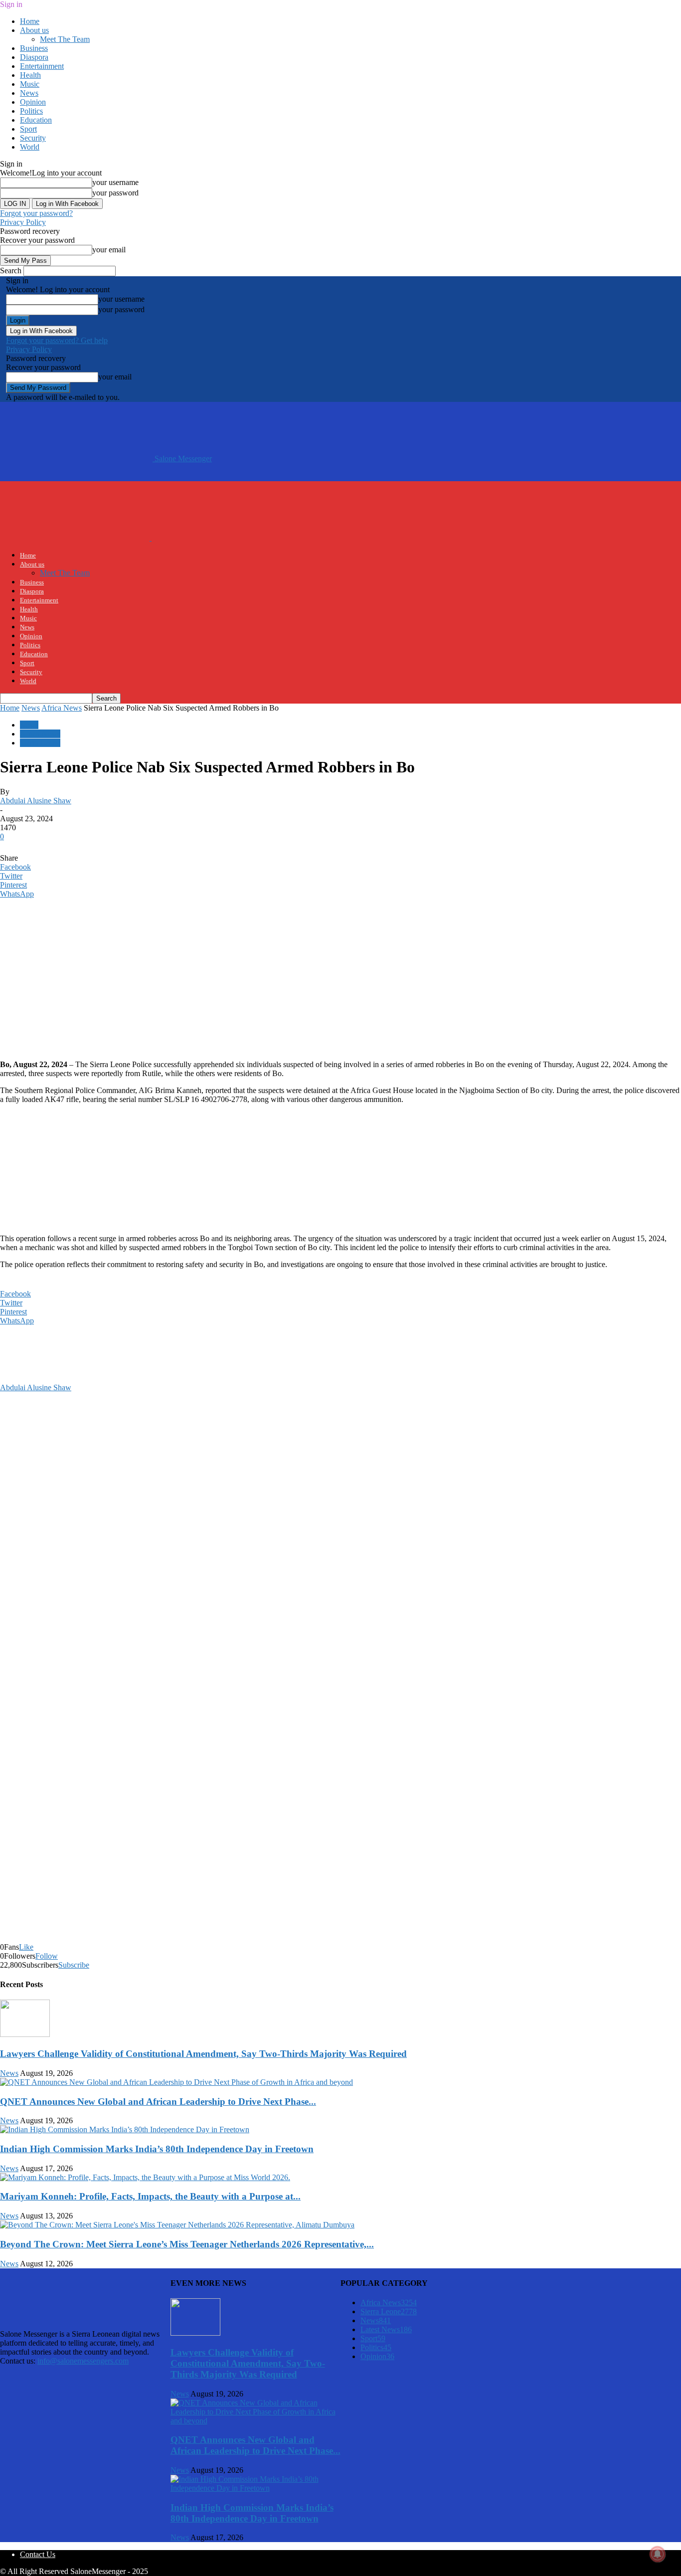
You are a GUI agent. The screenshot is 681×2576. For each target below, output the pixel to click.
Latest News (386, 2329)
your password (115, 193)
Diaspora (34, 57)
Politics (31, 111)
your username (115, 182)
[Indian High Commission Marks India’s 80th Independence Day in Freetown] (125, 2129)
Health (30, 75)
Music (30, 84)
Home (30, 21)
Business (34, 48)
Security (33, 138)
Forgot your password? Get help (57, 340)
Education (36, 120)
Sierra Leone (40, 743)
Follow (47, 1956)
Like (26, 1947)
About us (34, 30)
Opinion (33, 102)
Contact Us (38, 2554)
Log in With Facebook (67, 204)
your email (109, 250)
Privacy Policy (23, 222)
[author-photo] (24, 1379)
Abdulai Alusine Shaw (36, 801)
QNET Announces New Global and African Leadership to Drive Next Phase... (158, 2102)
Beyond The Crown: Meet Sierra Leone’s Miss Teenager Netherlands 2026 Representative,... (187, 2244)
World (30, 147)
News (29, 93)
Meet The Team (65, 39)
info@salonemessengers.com (83, 2361)
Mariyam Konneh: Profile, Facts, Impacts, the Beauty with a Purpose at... (150, 2196)
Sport (28, 129)
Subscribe (74, 1965)
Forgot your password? (36, 213)
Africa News (62, 708)
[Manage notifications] (658, 2554)
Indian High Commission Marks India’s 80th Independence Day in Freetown (157, 2149)
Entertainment (42, 66)
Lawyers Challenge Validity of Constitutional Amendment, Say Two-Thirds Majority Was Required (203, 2054)
